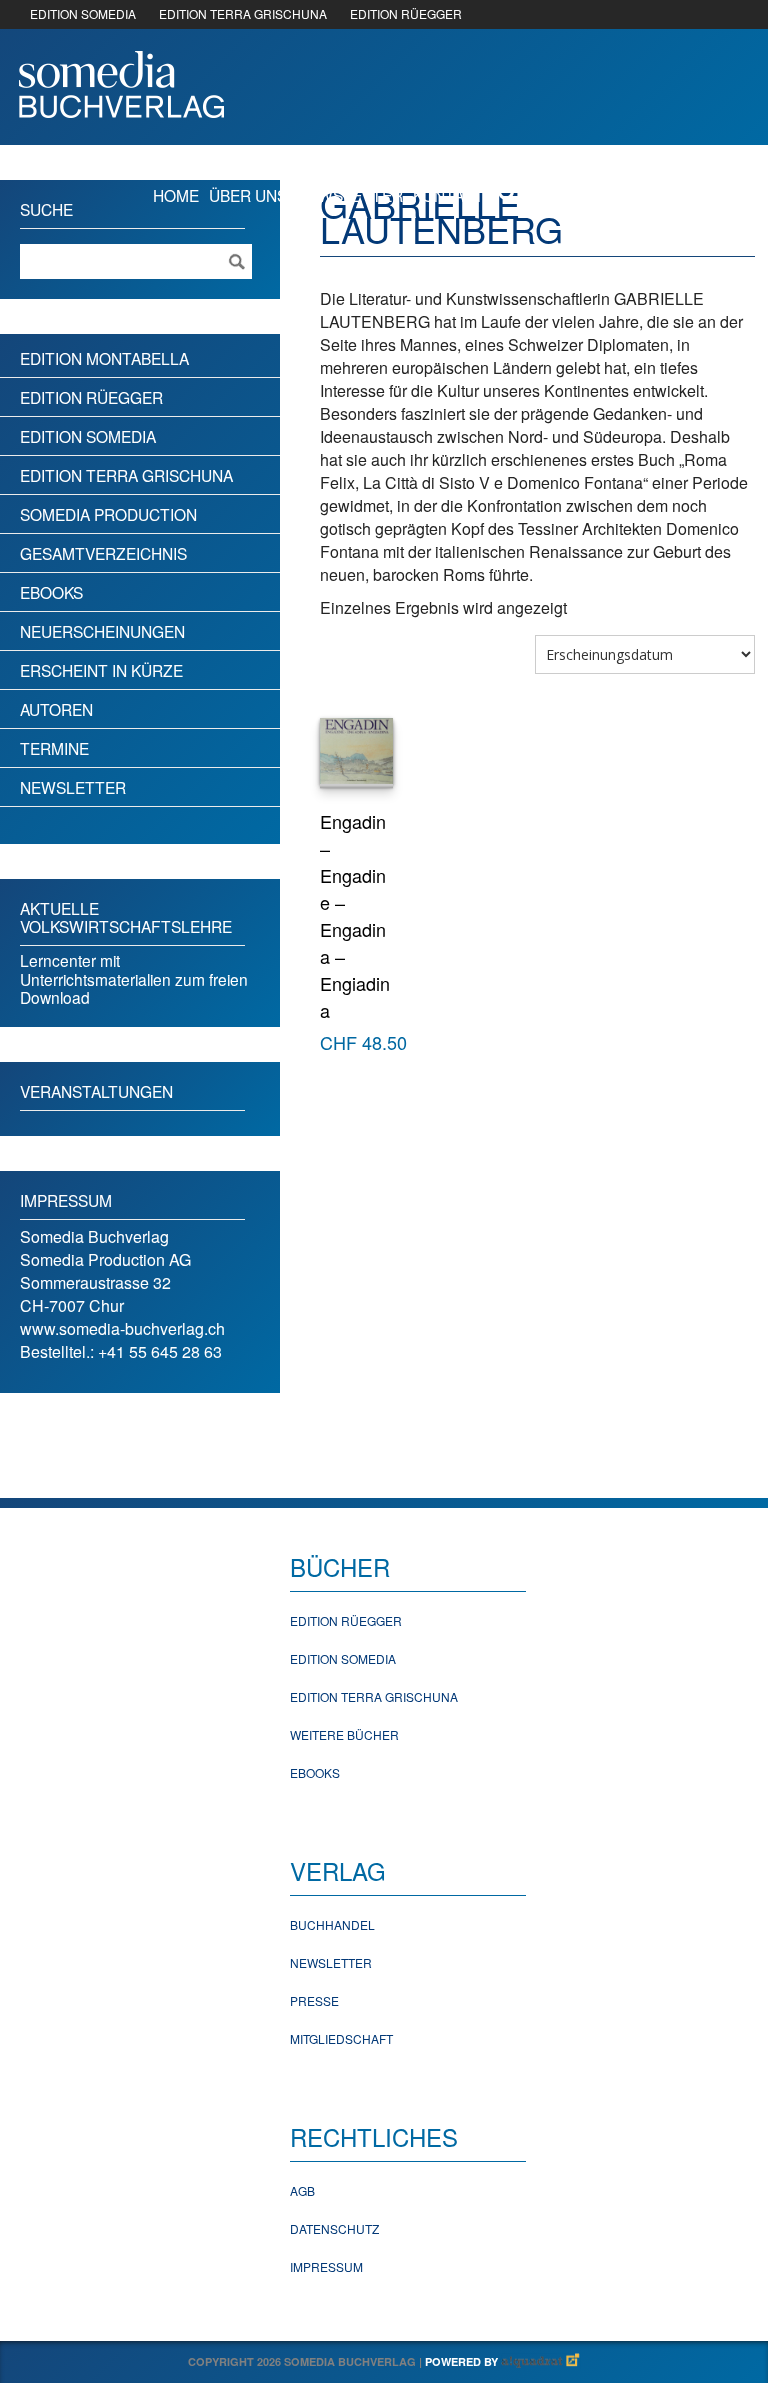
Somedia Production (108, 514)
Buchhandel (332, 1924)
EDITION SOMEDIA (83, 13)
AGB (302, 2190)
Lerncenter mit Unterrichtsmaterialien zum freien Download (134, 978)
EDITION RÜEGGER (406, 13)
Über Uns (248, 195)
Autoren (56, 709)
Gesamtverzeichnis (103, 553)
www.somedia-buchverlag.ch (122, 1328)
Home (176, 195)
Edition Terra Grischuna (126, 475)
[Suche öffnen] (508, 193)
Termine (54, 748)
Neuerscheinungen (102, 631)
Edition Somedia (88, 436)
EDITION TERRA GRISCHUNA (243, 13)
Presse (314, 2000)
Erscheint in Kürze (101, 670)
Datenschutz (334, 2228)
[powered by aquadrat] (541, 2361)
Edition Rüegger (91, 397)
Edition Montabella (104, 358)
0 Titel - (659, 193)
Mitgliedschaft (341, 2038)
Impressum (326, 2266)
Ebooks (51, 592)
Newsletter (350, 195)
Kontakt (448, 195)
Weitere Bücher (344, 1734)
